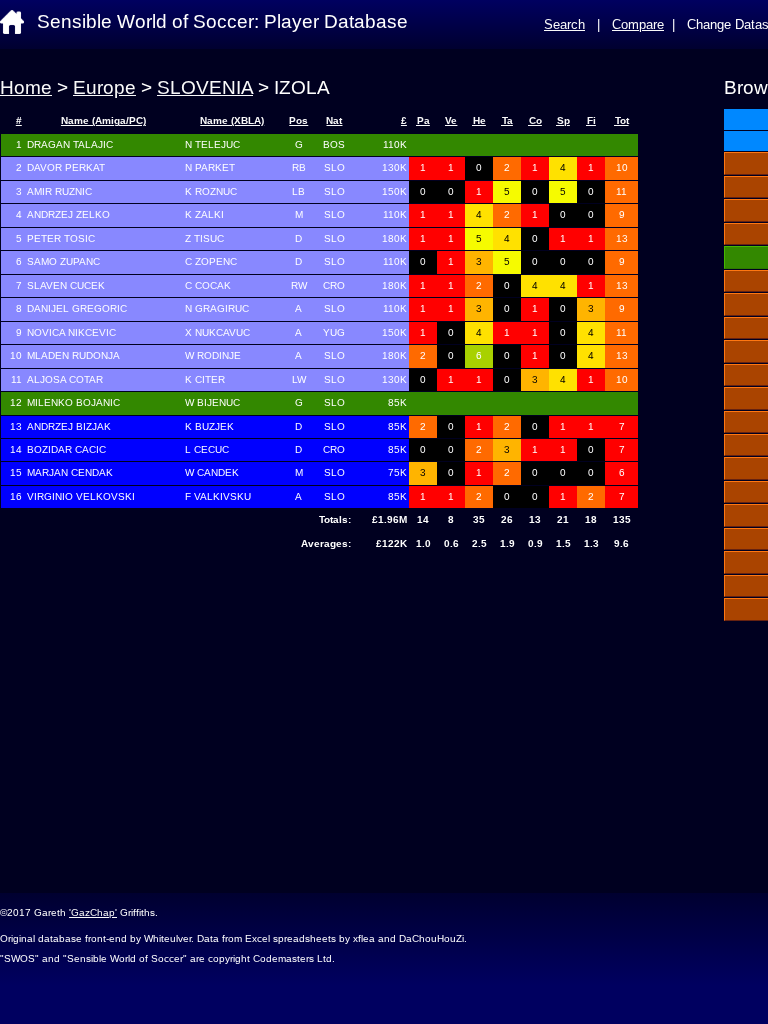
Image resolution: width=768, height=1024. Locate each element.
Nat (334, 120)
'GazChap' (93, 912)
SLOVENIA (205, 87)
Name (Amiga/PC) (103, 120)
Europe (104, 87)
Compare (638, 24)
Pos (298, 120)
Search (564, 24)
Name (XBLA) (232, 120)
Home (26, 87)
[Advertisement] (319, 717)
